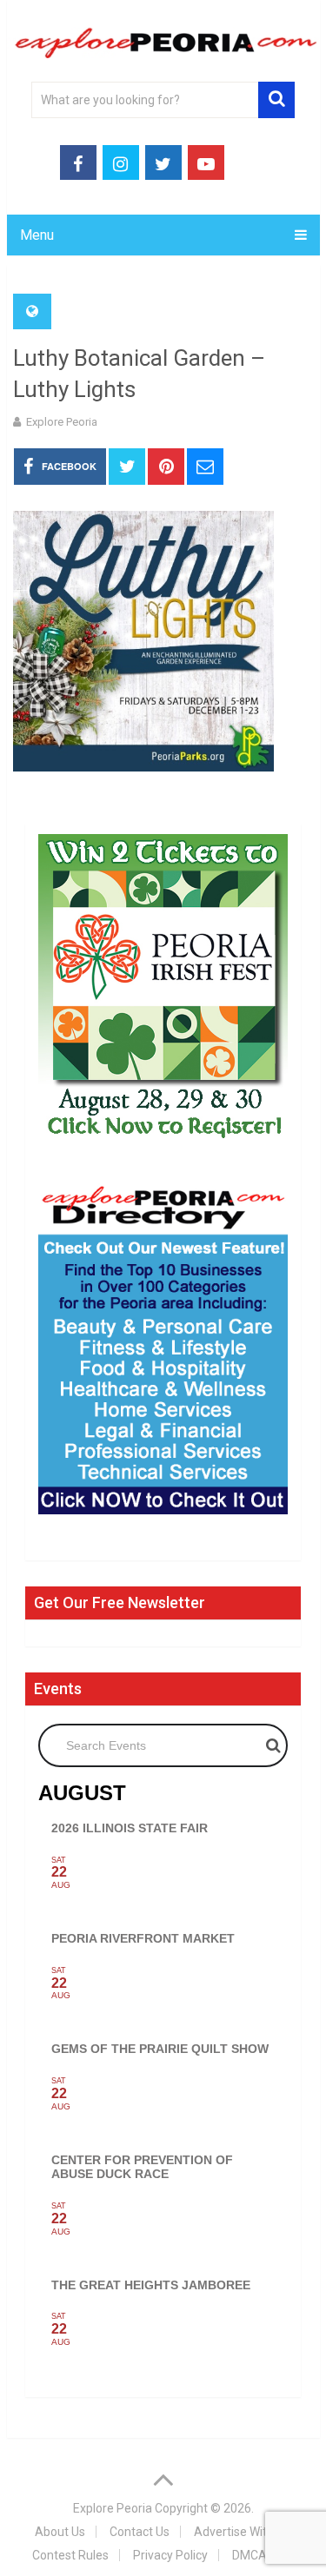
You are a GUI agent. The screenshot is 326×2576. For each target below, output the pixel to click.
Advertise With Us (242, 2532)
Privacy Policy (170, 2555)
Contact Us (140, 2532)
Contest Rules (70, 2555)
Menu (37, 235)
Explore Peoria (62, 422)
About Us (60, 2532)
